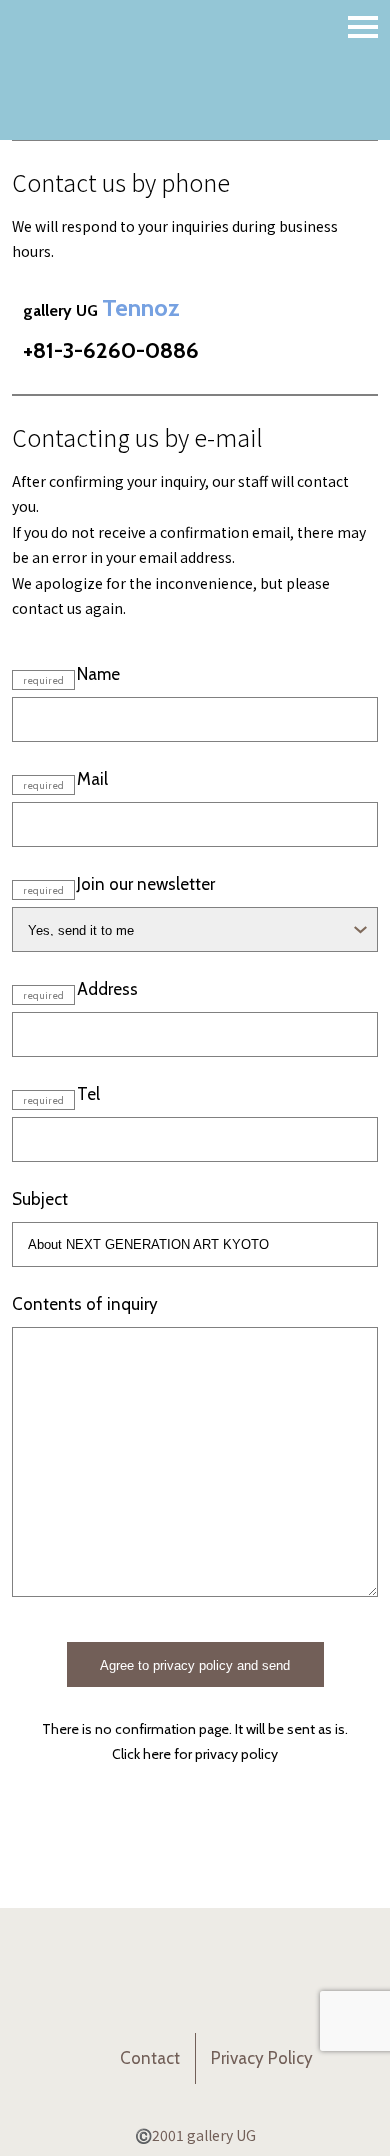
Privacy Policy (262, 2058)
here (157, 1754)
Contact (150, 2058)
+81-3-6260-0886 (111, 350)
